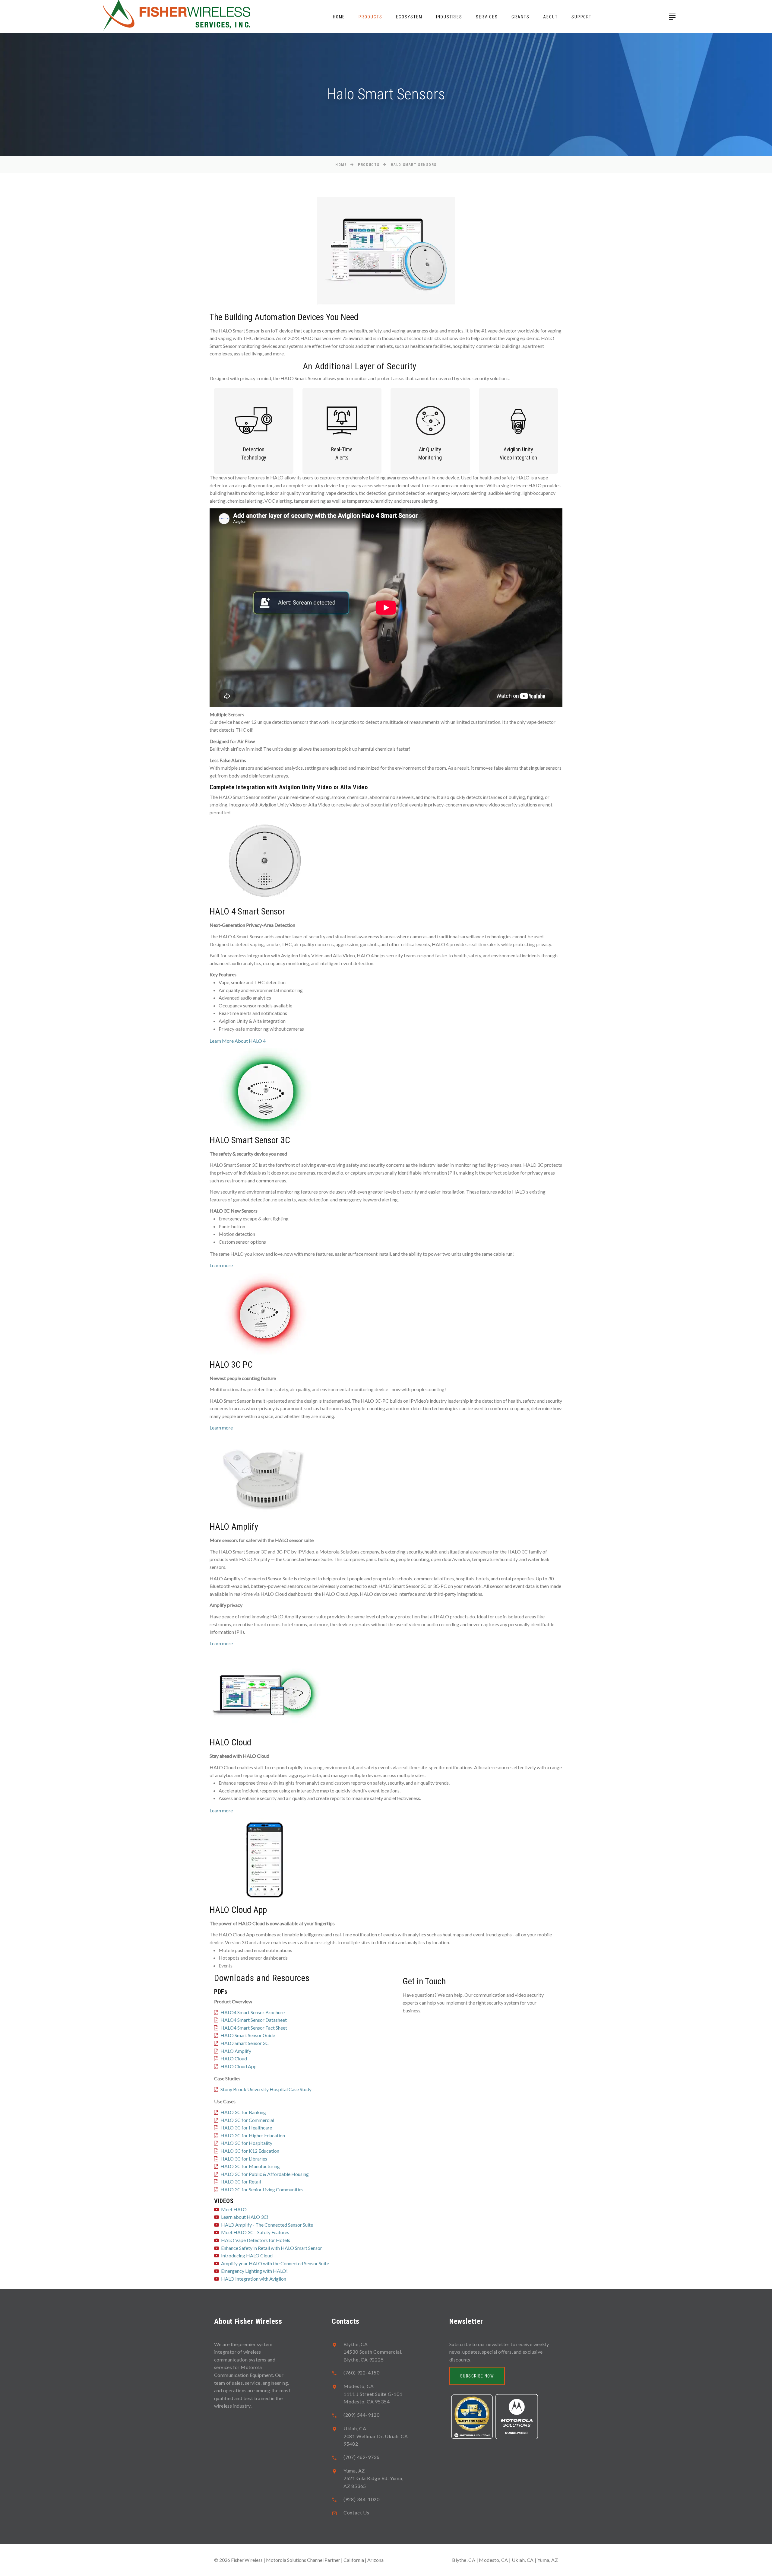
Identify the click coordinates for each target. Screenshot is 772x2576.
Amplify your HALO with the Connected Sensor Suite (275, 2263)
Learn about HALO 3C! (245, 2217)
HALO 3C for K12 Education (250, 2151)
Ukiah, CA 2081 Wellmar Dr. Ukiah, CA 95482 (376, 2436)
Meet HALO (234, 2209)
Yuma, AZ (548, 2560)
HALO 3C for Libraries (244, 2159)
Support (582, 17)
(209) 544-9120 (362, 2415)
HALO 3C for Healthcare (246, 2128)
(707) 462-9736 (362, 2457)
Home (339, 17)
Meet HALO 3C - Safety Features (255, 2232)
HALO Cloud (234, 2058)
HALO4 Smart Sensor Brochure (253, 2012)
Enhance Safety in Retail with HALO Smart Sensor (272, 2248)
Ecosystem (409, 17)
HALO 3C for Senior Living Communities (262, 2189)
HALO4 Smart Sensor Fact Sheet (254, 2028)
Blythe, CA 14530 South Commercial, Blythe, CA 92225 (373, 2352)
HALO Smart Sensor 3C (245, 2043)
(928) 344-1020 (362, 2499)
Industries (449, 17)
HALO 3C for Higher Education (253, 2135)
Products (370, 17)
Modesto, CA (493, 2560)
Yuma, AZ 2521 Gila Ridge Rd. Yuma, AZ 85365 (373, 2478)
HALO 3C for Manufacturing (250, 2166)
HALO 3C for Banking (243, 2112)
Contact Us (356, 2512)
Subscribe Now (477, 2376)
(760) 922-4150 (362, 2372)
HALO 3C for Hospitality (246, 2143)
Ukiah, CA (523, 2560)
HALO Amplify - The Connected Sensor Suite (267, 2225)
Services (487, 17)
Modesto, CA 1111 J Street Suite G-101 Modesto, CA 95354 (373, 2394)
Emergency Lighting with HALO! (254, 2271)
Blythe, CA (464, 2560)
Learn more (221, 1265)
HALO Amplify (236, 2051)
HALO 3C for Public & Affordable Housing (265, 2174)
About (551, 17)
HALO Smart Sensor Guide (248, 2035)
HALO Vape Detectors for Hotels (256, 2240)
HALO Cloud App (239, 2066)
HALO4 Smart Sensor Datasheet (254, 2020)
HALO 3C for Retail (241, 2182)
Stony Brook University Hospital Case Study (266, 2089)
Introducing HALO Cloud (247, 2255)
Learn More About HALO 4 (238, 1041)
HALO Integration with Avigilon (254, 2279)
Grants (520, 17)
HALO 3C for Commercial (247, 2120)
